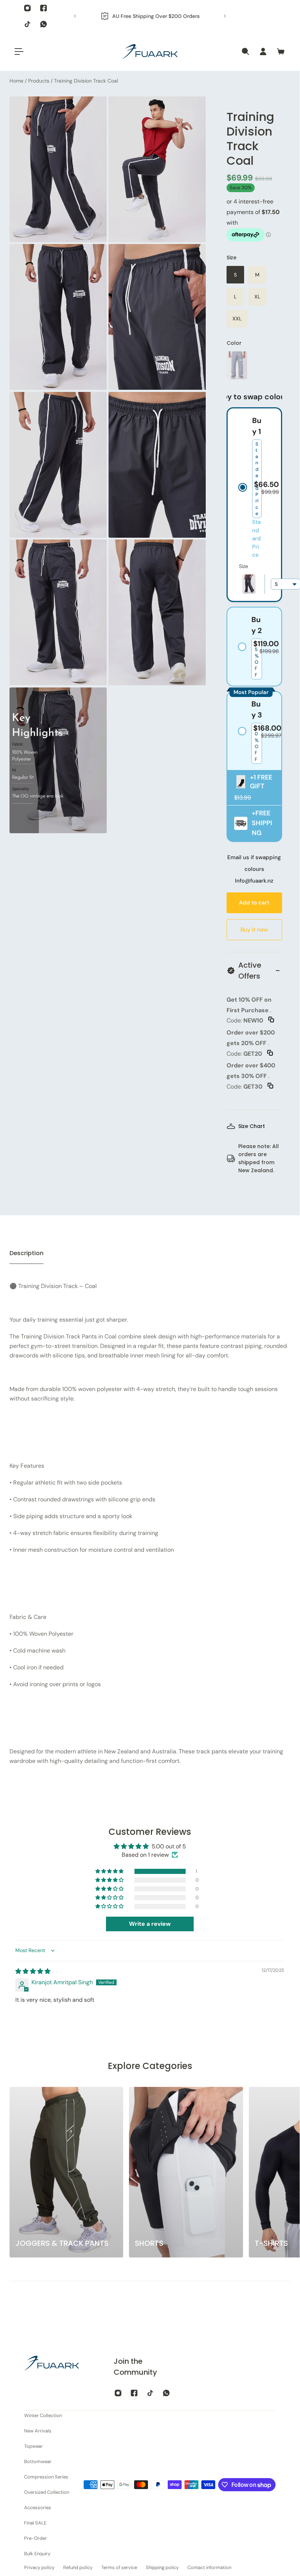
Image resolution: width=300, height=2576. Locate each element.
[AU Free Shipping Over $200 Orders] (150, 16)
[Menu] (19, 52)
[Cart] (281, 52)
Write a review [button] (150, 1924)
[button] (285, 584)
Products (39, 81)
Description (26, 1253)
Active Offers (250, 971)
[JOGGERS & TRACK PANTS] (66, 2172)
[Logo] (150, 52)
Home (17, 81)
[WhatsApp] (43, 24)
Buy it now (254, 930)
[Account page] (263, 52)
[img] (33, 1971)
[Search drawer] (246, 52)
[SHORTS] (186, 2172)
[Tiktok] (27, 24)
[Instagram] (27, 8)
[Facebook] (43, 8)
